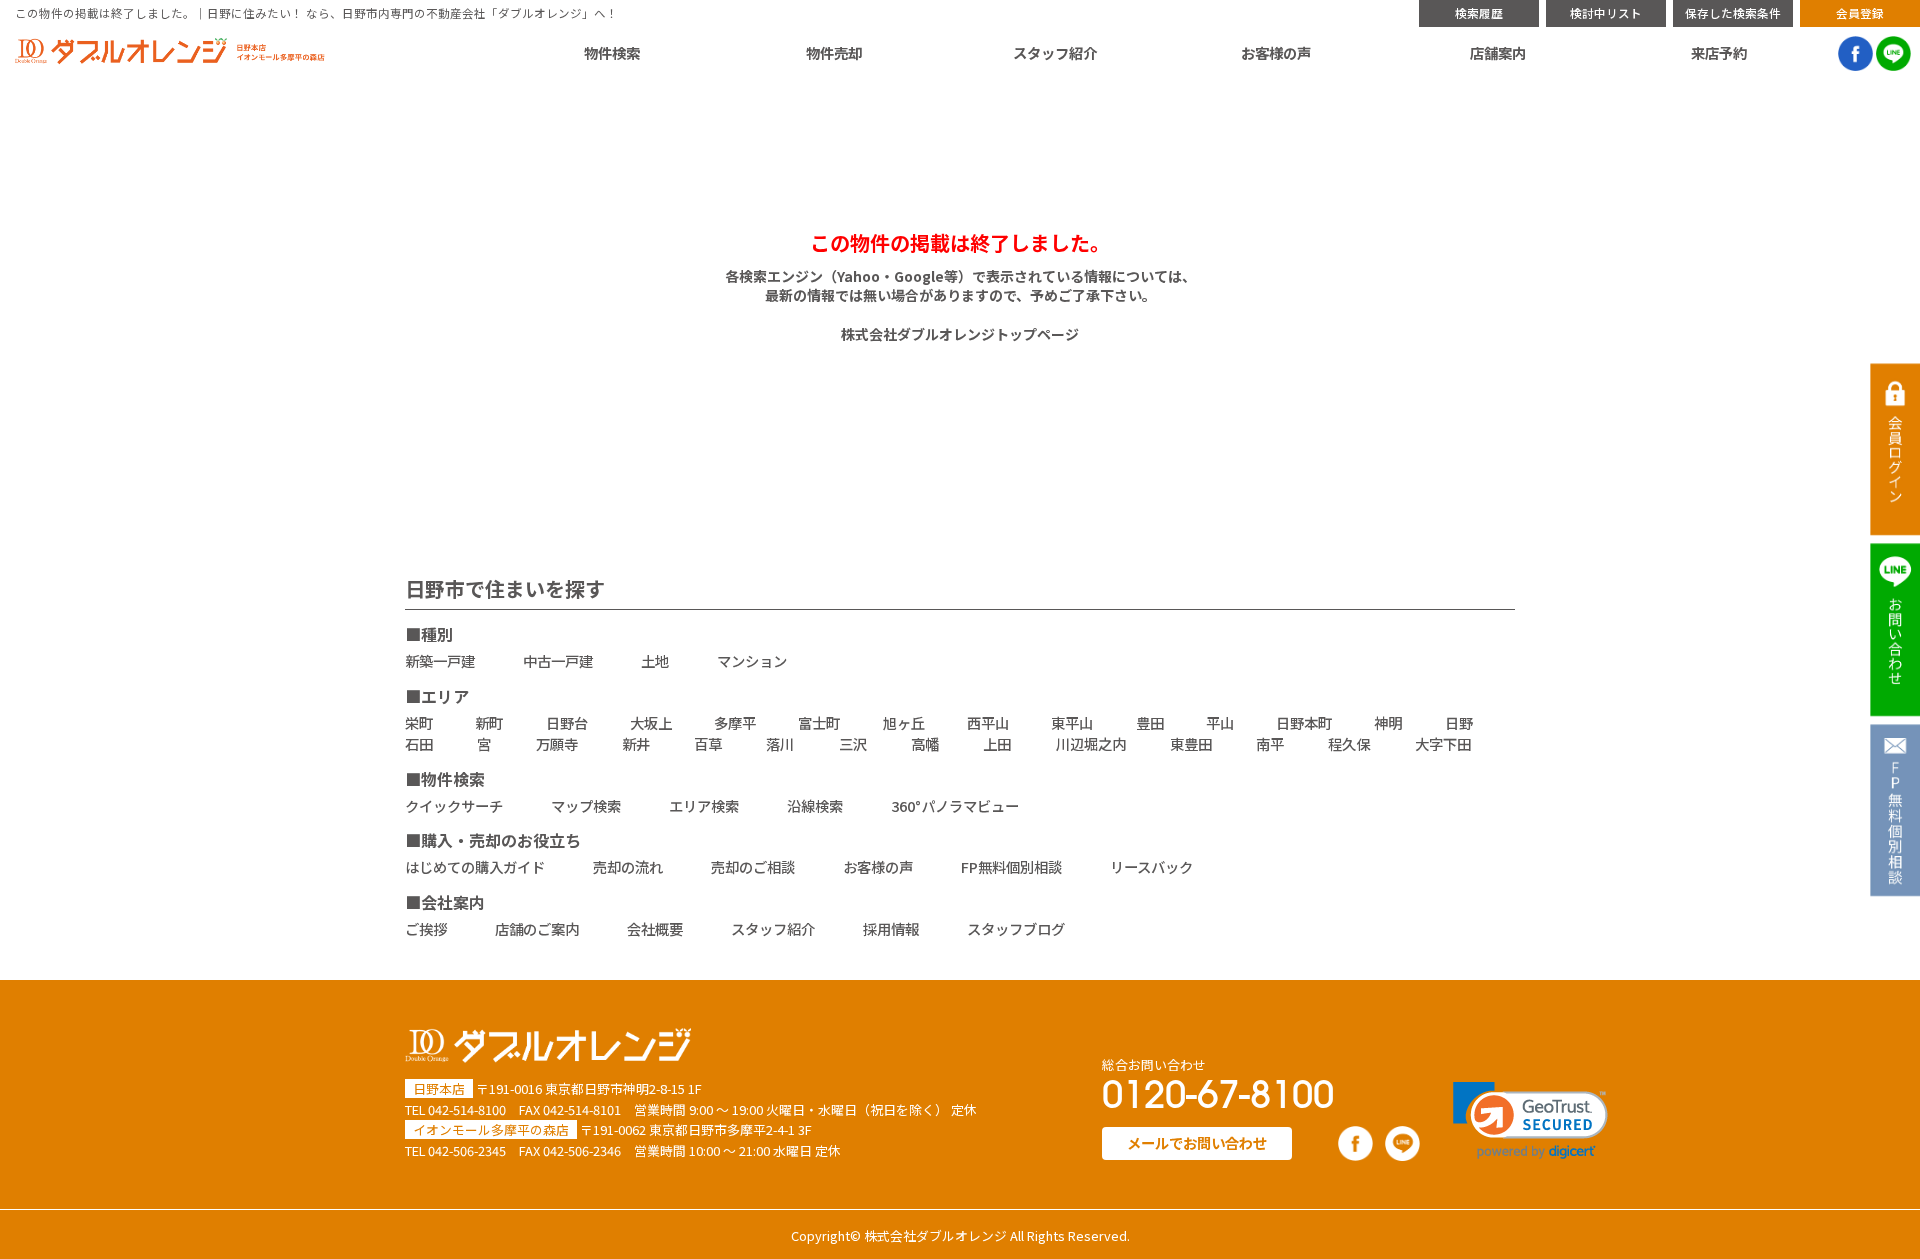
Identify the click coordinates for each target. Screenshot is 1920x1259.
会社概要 (655, 928)
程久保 (1349, 743)
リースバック (1151, 866)
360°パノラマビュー (955, 805)
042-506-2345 (467, 1150)
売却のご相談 (753, 866)
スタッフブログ (1016, 928)
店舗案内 (1498, 53)
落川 (780, 743)
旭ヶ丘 (904, 722)
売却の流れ (628, 866)
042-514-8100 (467, 1109)
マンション (752, 660)
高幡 (925, 743)
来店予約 (1719, 53)
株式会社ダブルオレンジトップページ (960, 334)
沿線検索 (815, 805)
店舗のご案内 (537, 928)
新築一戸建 (440, 660)
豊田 (1150, 722)
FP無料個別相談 (1011, 866)
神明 (1388, 722)
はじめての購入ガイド (475, 866)
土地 (655, 660)
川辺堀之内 (1091, 743)
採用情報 (891, 928)
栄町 (419, 722)
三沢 (853, 743)
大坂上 (651, 722)
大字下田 (1443, 743)
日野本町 (1304, 722)
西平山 (988, 722)
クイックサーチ (454, 805)
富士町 (819, 722)
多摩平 (735, 722)
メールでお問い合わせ (1197, 1142)
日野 (1459, 722)
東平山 (1072, 722)
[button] (1530, 1120)
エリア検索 (704, 805)
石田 (419, 743)
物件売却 (834, 53)
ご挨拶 (426, 928)
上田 (997, 743)
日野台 (567, 722)
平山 (1220, 722)
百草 (708, 743)
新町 (489, 722)
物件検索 (612, 53)
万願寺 (557, 743)
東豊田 (1191, 743)
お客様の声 (1276, 53)
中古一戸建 (558, 660)
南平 (1270, 743)
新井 (636, 743)
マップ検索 (586, 805)
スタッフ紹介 (1055, 53)
